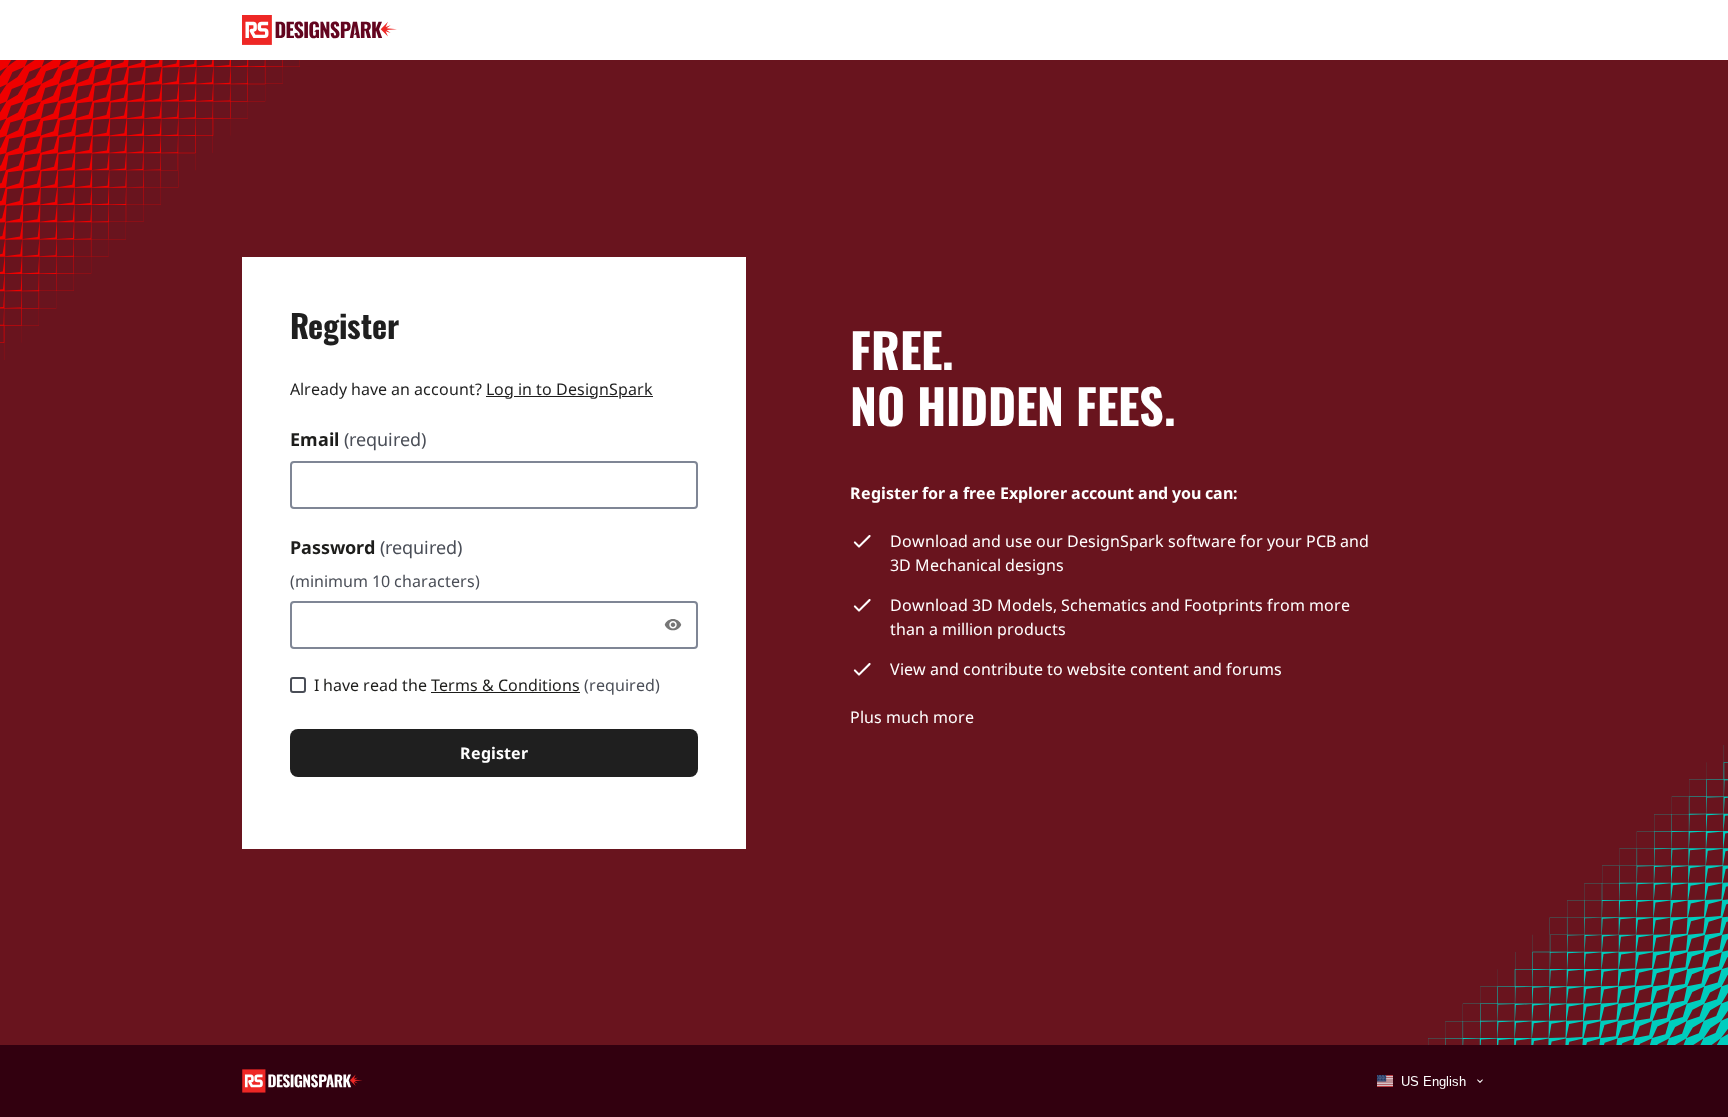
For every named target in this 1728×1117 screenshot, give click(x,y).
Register (494, 753)
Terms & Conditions (505, 685)
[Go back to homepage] (319, 30)
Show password (678, 625)
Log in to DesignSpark (569, 389)
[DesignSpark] (302, 1079)
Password (376, 547)
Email (358, 439)
